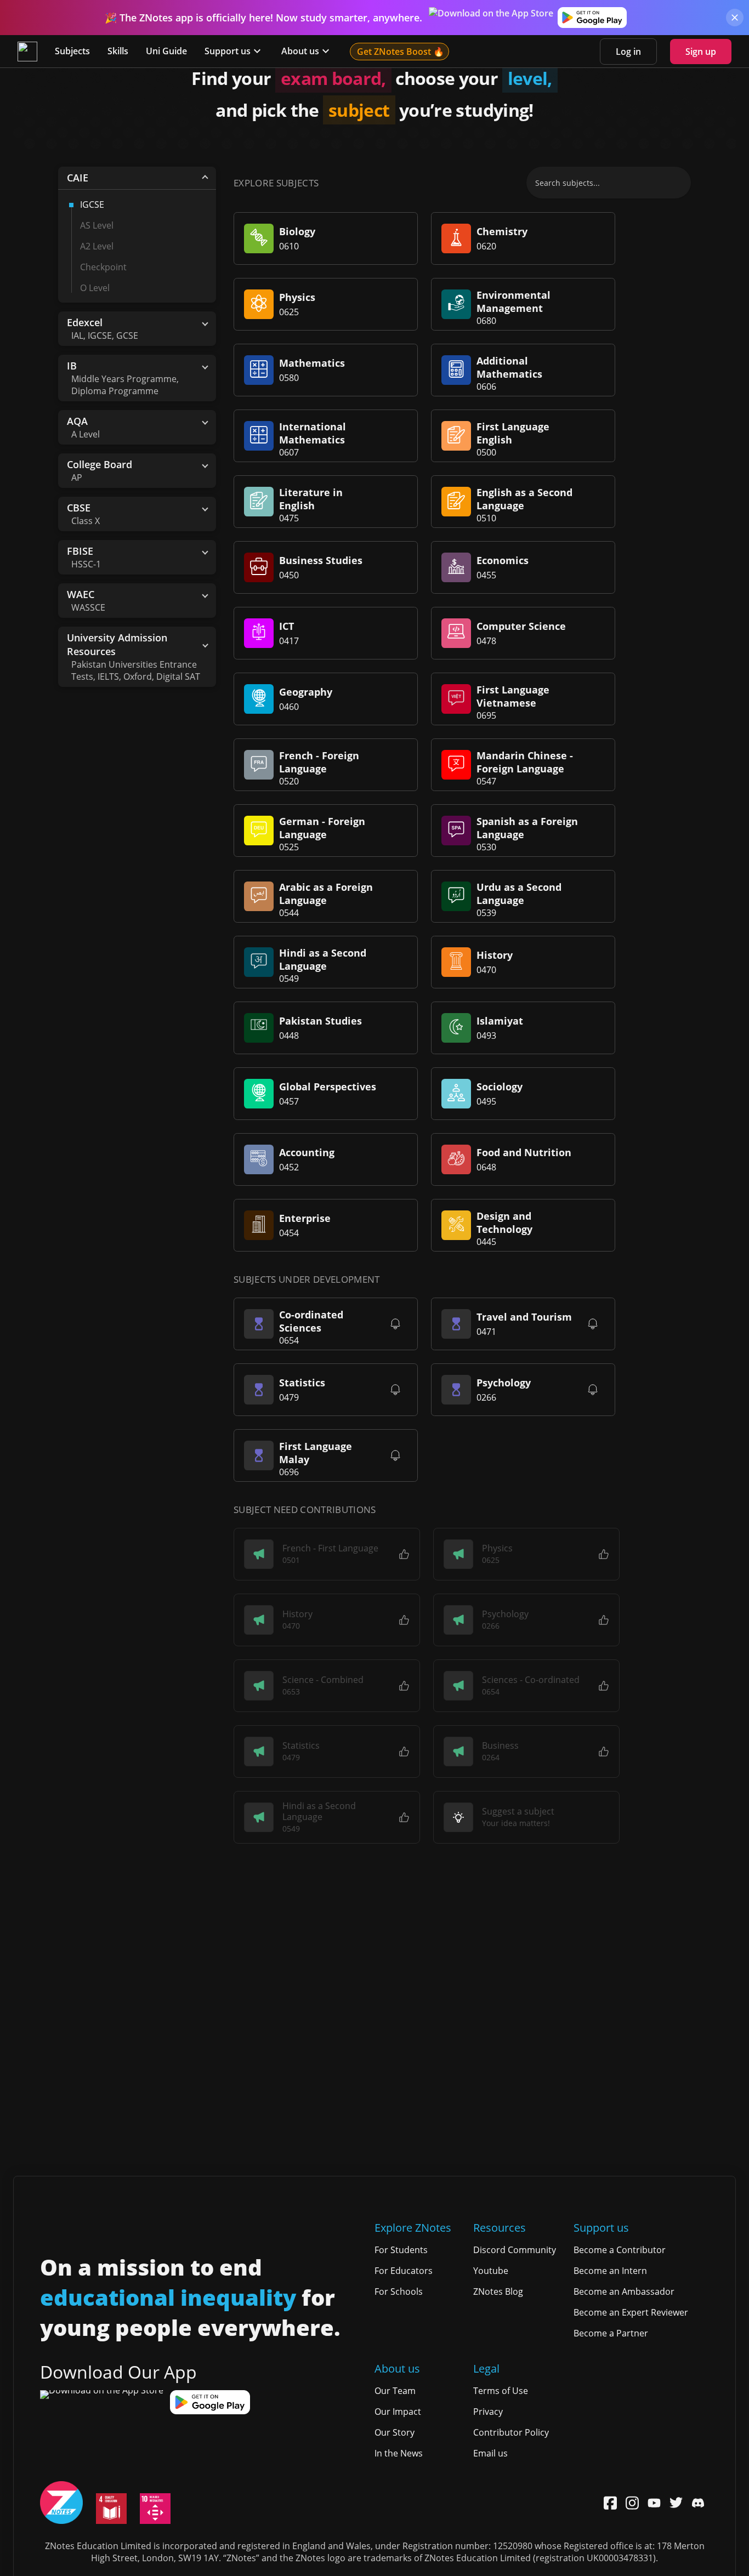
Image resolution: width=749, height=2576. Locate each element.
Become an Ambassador (624, 2291)
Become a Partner (611, 2333)
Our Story (395, 2432)
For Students (401, 2250)
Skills (118, 51)
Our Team (395, 2391)
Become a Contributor (620, 2250)
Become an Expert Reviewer (631, 2312)
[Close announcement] (735, 18)
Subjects (72, 51)
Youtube (491, 2271)
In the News (399, 2453)
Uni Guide (166, 51)
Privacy (488, 2412)
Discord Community (515, 2250)
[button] (327, 1554)
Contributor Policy (511, 2432)
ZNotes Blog (498, 2291)
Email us (490, 2453)
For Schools (399, 2291)
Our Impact (398, 2412)
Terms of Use (501, 2391)
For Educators (404, 2271)
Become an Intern (610, 2271)
